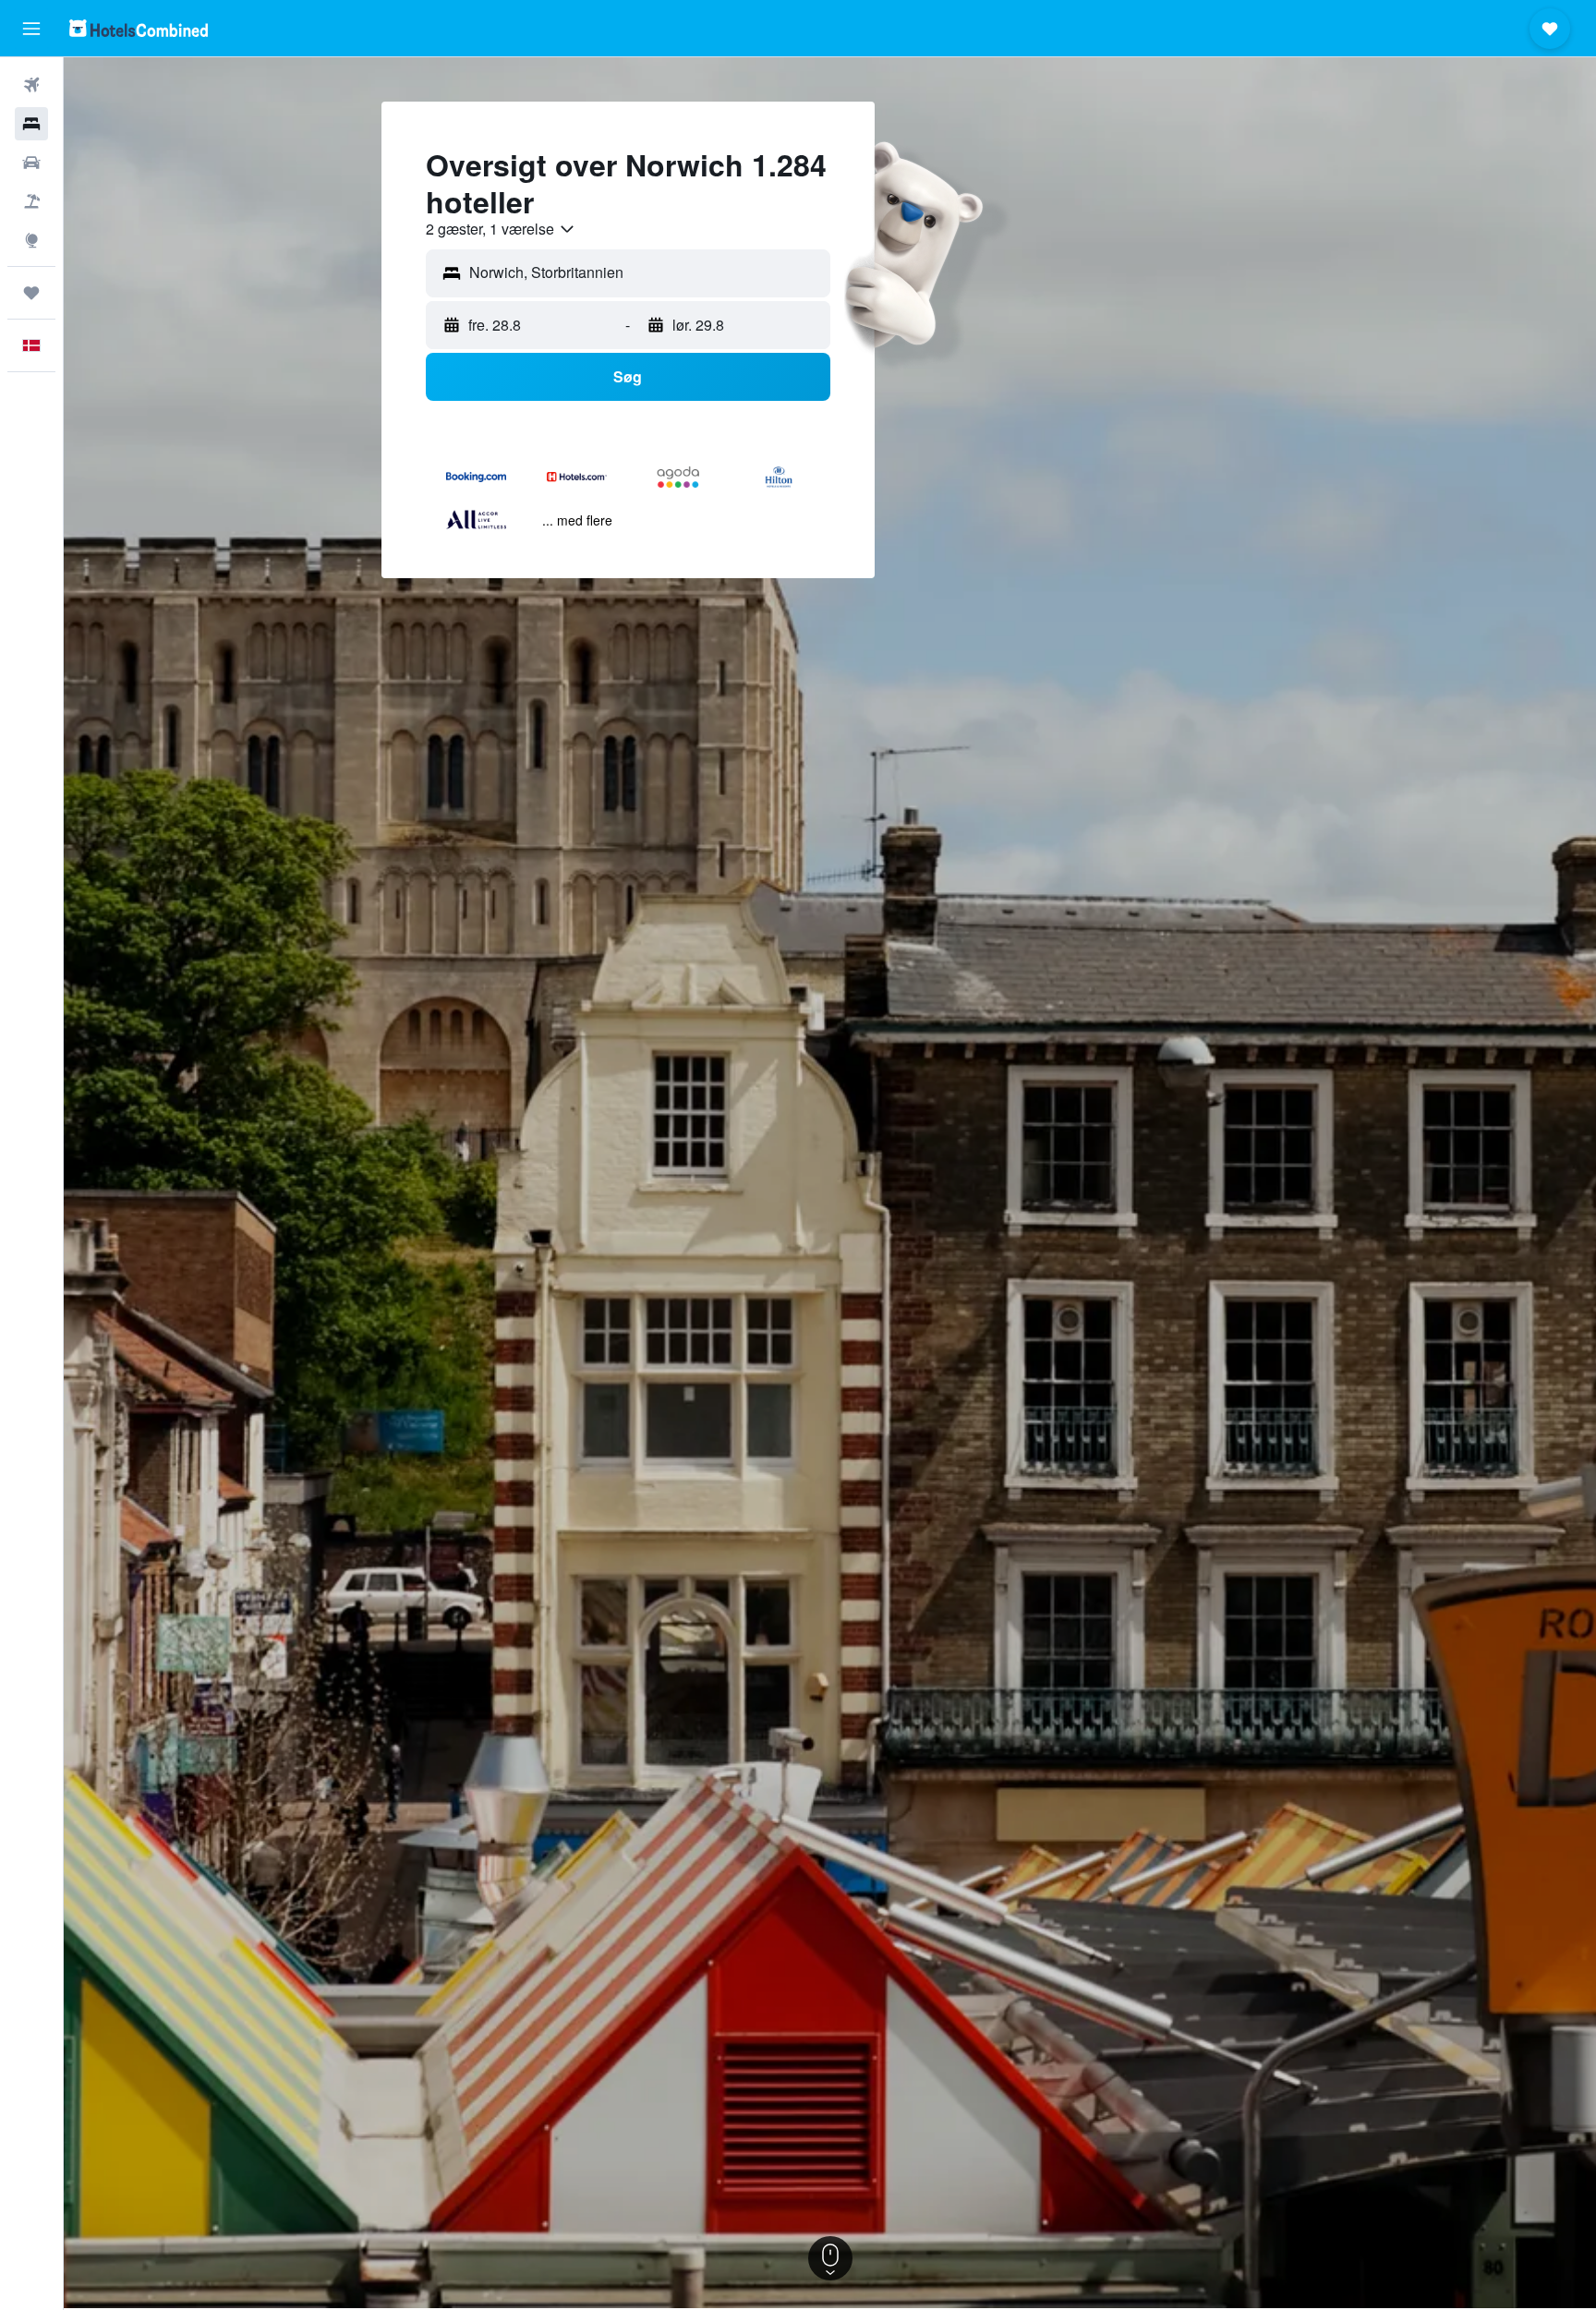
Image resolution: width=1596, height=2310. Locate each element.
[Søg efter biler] (31, 163)
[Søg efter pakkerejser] (31, 201)
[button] (31, 29)
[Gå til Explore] (31, 240)
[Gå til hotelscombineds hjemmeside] (139, 28)
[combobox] (501, 229)
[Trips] (31, 293)
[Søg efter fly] (31, 85)
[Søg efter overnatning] (31, 124)
